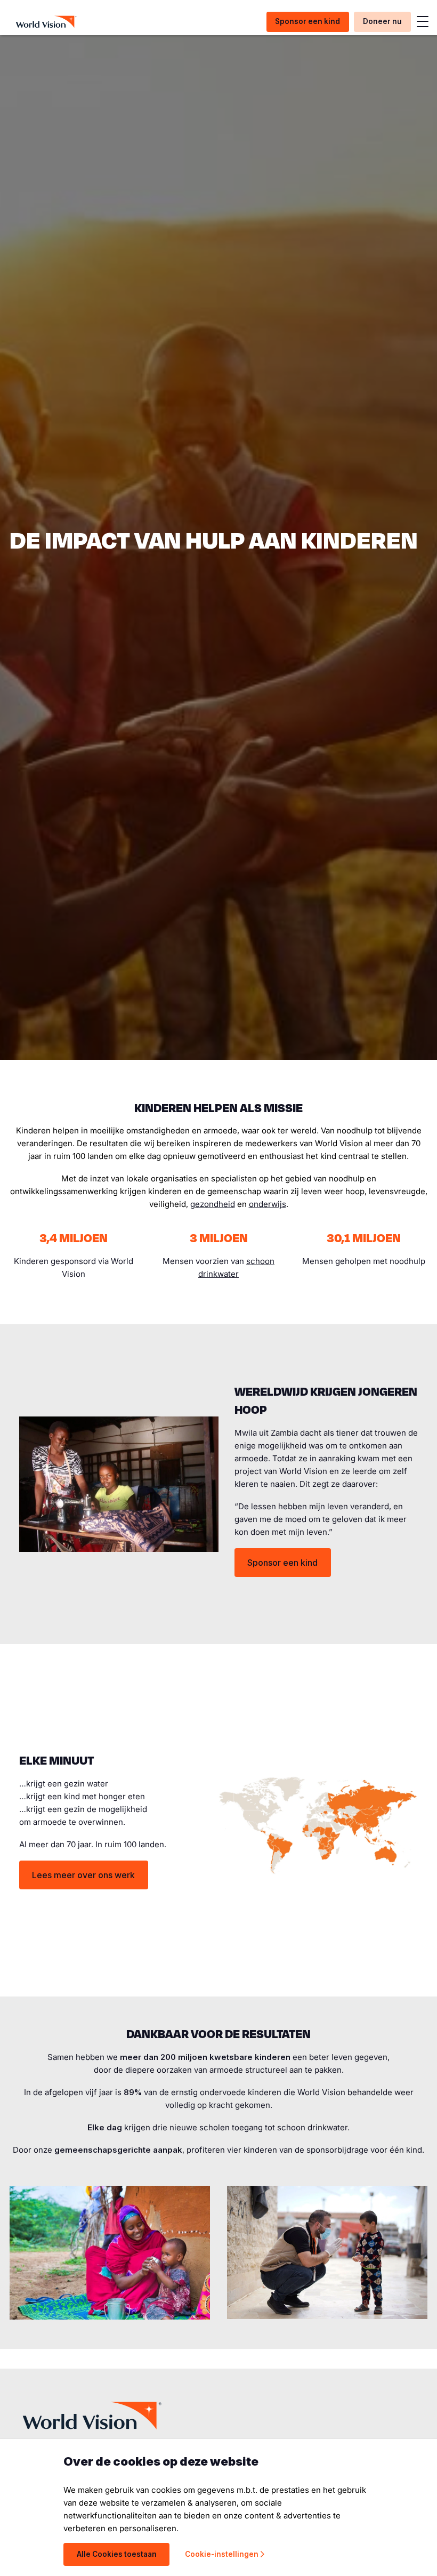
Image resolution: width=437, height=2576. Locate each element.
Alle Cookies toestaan (117, 2554)
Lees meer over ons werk (83, 1875)
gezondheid (213, 1204)
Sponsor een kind (282, 1563)
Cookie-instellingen (222, 2554)
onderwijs (268, 1204)
